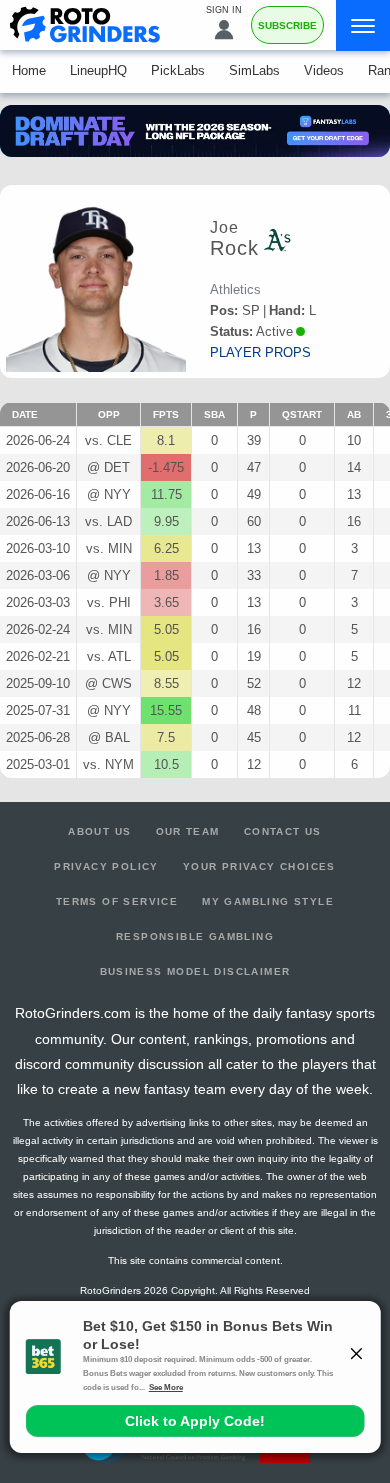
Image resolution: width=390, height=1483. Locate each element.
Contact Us (283, 831)
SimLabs (254, 70)
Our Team (188, 831)
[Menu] (363, 25)
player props (260, 352)
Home (29, 70)
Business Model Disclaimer (195, 971)
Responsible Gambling (195, 936)
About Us (99, 831)
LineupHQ (98, 70)
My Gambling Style (268, 901)
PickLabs (178, 70)
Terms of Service (117, 901)
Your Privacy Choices (259, 866)
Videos (324, 70)
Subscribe (287, 25)
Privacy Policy (106, 866)
